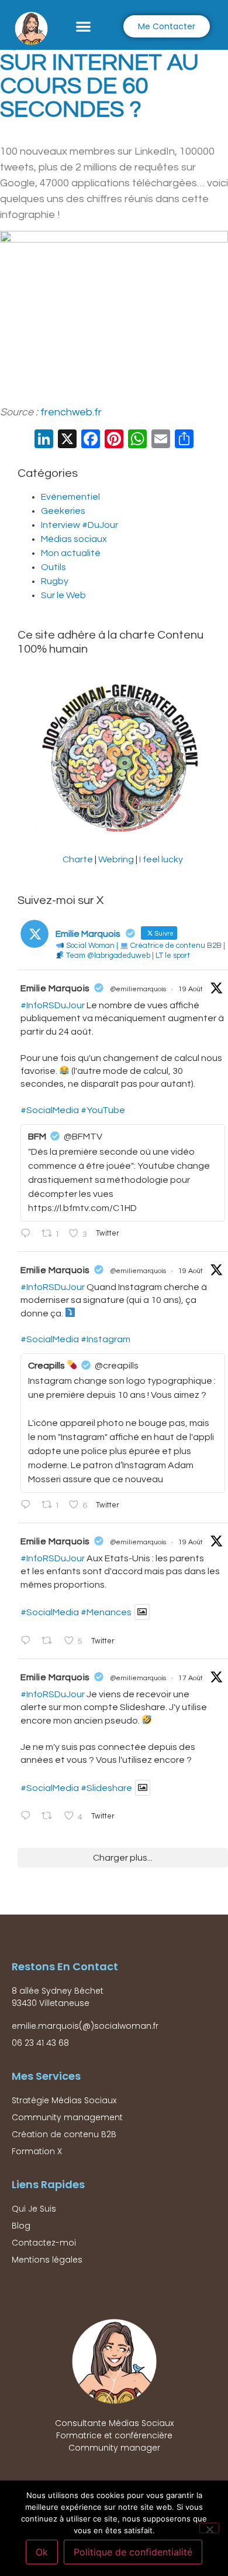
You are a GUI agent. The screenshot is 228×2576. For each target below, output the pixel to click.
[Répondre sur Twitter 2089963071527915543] (28, 1642)
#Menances (106, 1612)
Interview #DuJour (80, 525)
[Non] (209, 2528)
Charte (78, 859)
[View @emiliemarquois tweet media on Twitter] (142, 1612)
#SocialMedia (50, 1110)
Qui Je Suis (34, 2209)
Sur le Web (63, 595)
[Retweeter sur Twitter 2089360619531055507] (50, 1817)
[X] (67, 441)
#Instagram (106, 1339)
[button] (83, 26)
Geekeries (63, 511)
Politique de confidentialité (133, 2552)
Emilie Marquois (55, 988)
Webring (116, 859)
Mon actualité (71, 553)
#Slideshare (106, 1788)
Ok (42, 2552)
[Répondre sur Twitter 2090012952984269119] (28, 1234)
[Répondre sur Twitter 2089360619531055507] (28, 1817)
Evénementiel (70, 497)
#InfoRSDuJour (53, 1005)
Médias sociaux (74, 539)
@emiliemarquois (138, 989)
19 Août (191, 989)
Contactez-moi (44, 2243)
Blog (21, 2226)
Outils (53, 567)
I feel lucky (161, 859)
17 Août (191, 1678)
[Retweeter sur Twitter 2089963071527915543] (50, 1642)
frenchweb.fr (71, 412)
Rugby (55, 581)
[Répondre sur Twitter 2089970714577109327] (28, 1506)
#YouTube (103, 1110)
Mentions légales (47, 2260)
